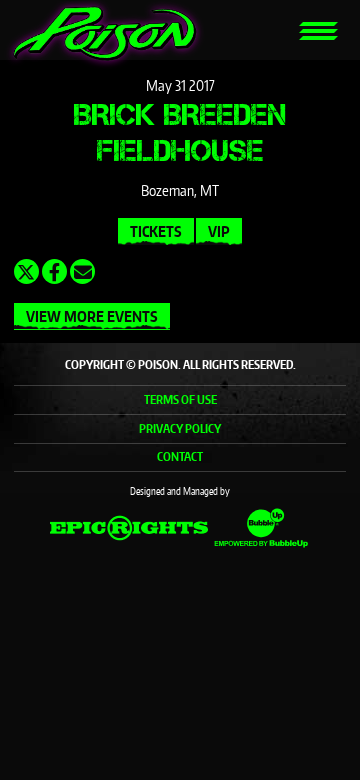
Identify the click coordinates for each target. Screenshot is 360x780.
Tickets (156, 231)
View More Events (92, 316)
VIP (219, 231)
